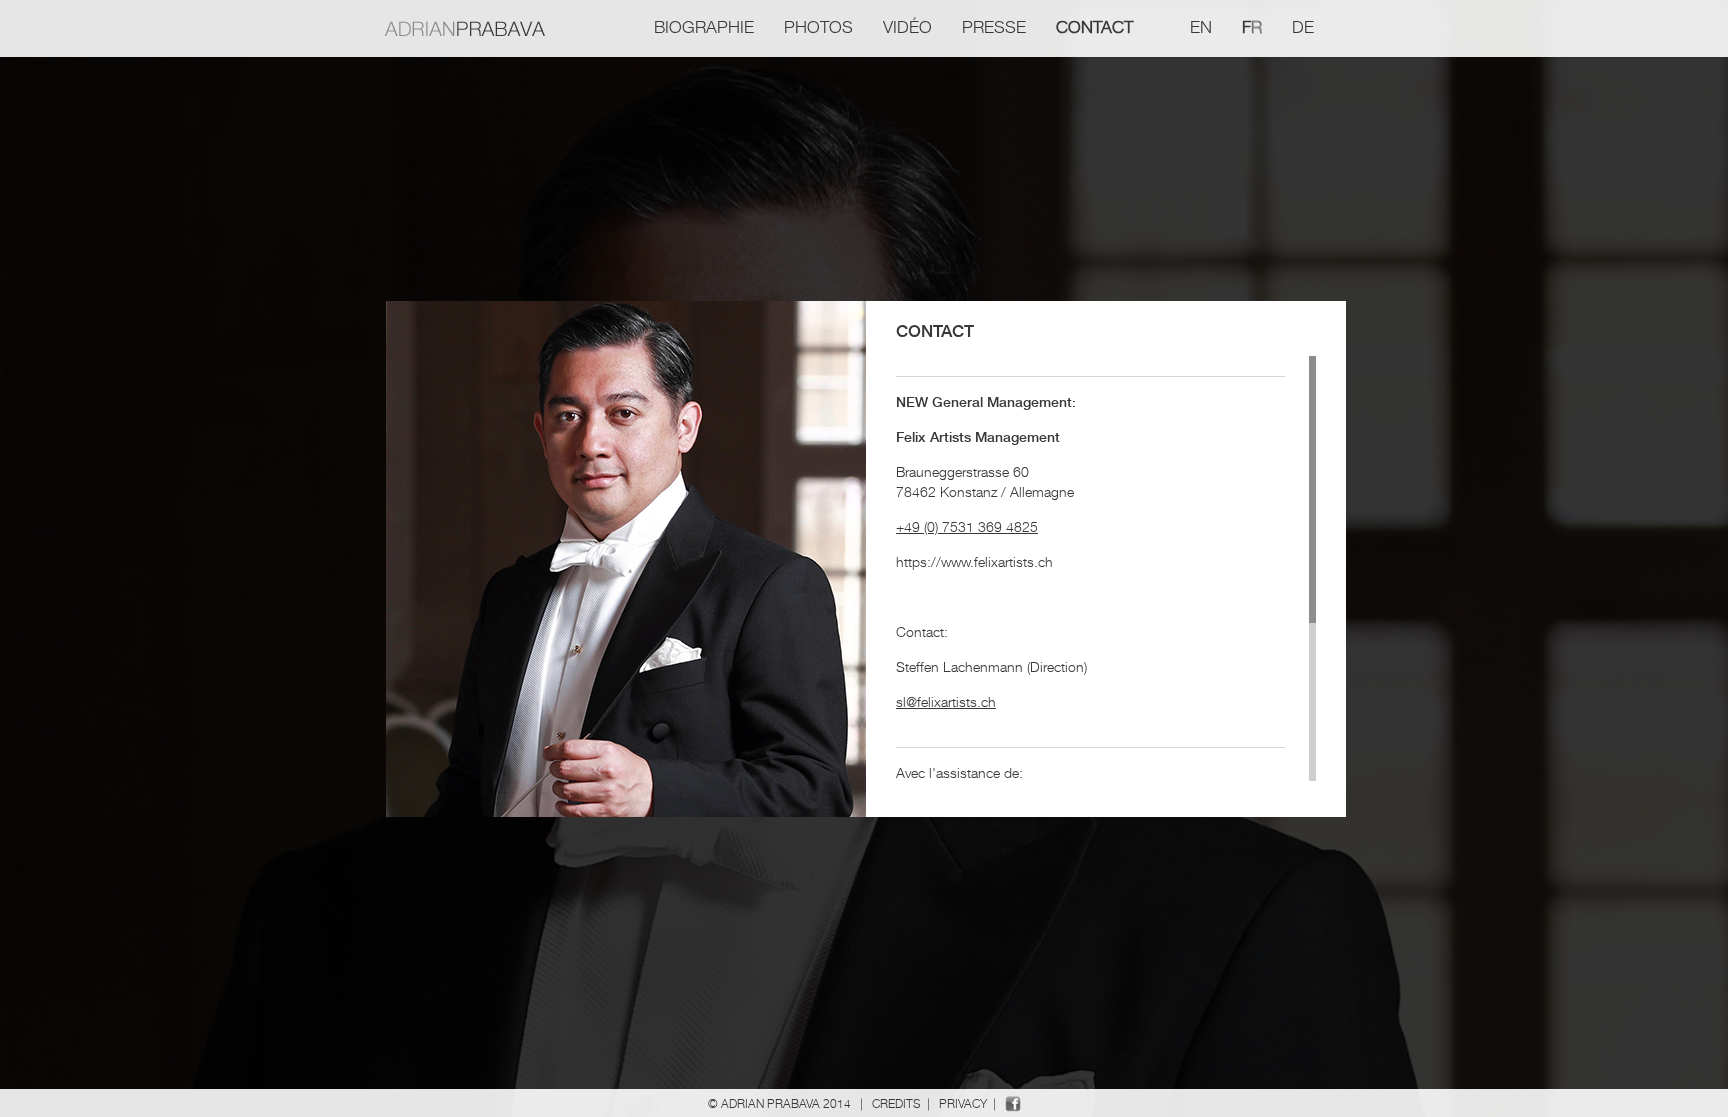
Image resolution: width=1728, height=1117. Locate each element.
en (1201, 27)
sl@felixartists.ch (946, 701)
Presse (994, 27)
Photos (818, 27)
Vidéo (907, 27)
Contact (1094, 27)
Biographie (704, 27)
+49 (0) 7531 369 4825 (967, 526)
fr (1252, 27)
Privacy (963, 1103)
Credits (896, 1103)
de (1303, 27)
